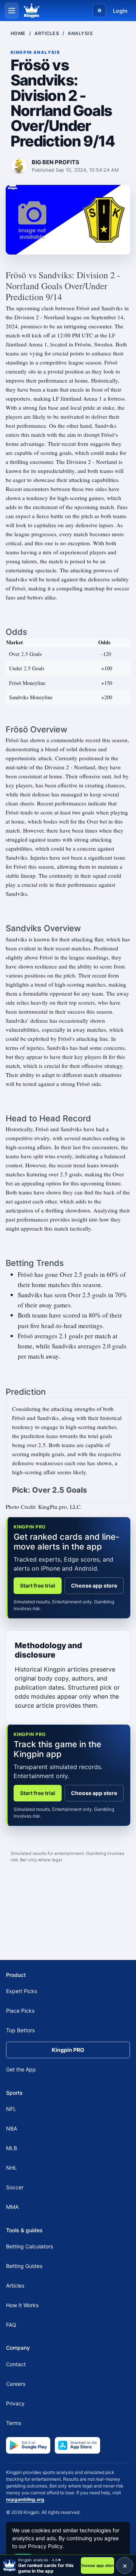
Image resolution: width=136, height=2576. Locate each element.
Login (120, 11)
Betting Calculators (29, 2246)
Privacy (15, 2403)
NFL (11, 2109)
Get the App (21, 2069)
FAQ (11, 2325)
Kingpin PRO (68, 2050)
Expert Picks (22, 1991)
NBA (12, 2128)
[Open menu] (12, 11)
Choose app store (94, 1585)
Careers (16, 2383)
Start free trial (38, 1585)
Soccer (15, 2187)
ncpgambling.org (25, 2499)
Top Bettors (20, 2030)
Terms (14, 2423)
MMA (12, 2207)
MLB (12, 2148)
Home (18, 33)
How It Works (22, 2305)
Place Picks (20, 2011)
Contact (16, 2364)
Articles (47, 33)
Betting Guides (24, 2266)
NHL (12, 2168)
